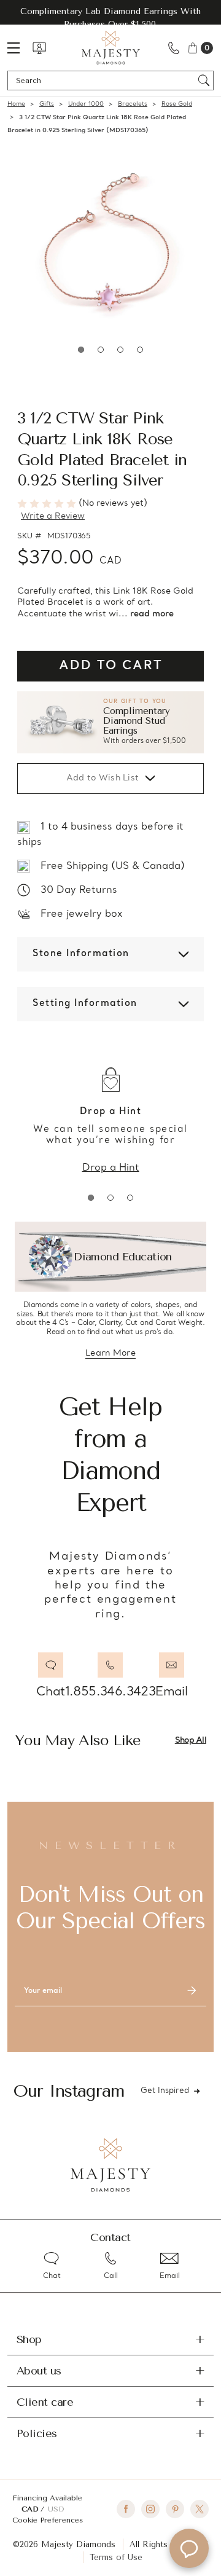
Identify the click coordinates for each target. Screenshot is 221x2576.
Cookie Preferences (48, 2520)
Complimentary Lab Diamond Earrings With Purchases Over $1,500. (110, 18)
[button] (110, 723)
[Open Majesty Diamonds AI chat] (189, 2548)
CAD (31, 2509)
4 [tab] (140, 350)
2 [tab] (101, 350)
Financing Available (47, 2498)
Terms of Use (116, 2557)
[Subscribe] (192, 1991)
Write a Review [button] (53, 516)
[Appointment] (39, 48)
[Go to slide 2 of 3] (110, 1198)
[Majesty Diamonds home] (111, 48)
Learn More (110, 1354)
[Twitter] (200, 2509)
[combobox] (105, 80)
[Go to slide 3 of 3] (130, 1198)
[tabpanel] (110, 246)
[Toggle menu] (20, 48)
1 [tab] (81, 350)
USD (56, 2509)
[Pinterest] (175, 2509)
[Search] (204, 80)
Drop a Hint (111, 1168)
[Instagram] (150, 2509)
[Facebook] (126, 2509)
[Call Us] (174, 48)
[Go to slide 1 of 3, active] (91, 1198)
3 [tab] (120, 350)
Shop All (191, 1741)
